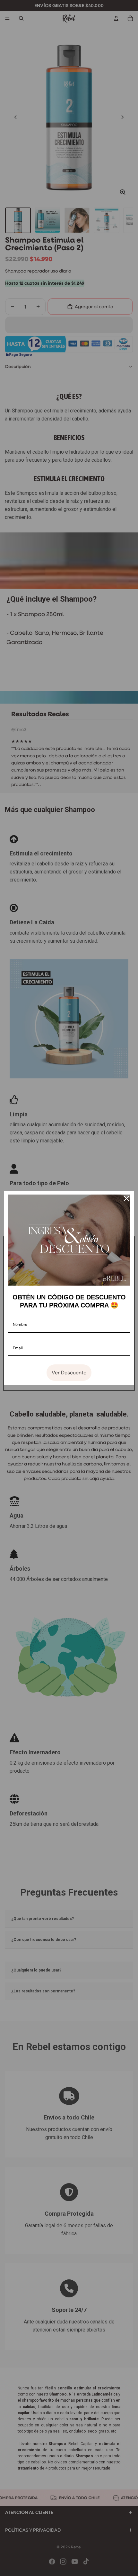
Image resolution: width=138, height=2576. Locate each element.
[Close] (126, 1198)
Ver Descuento (69, 1373)
